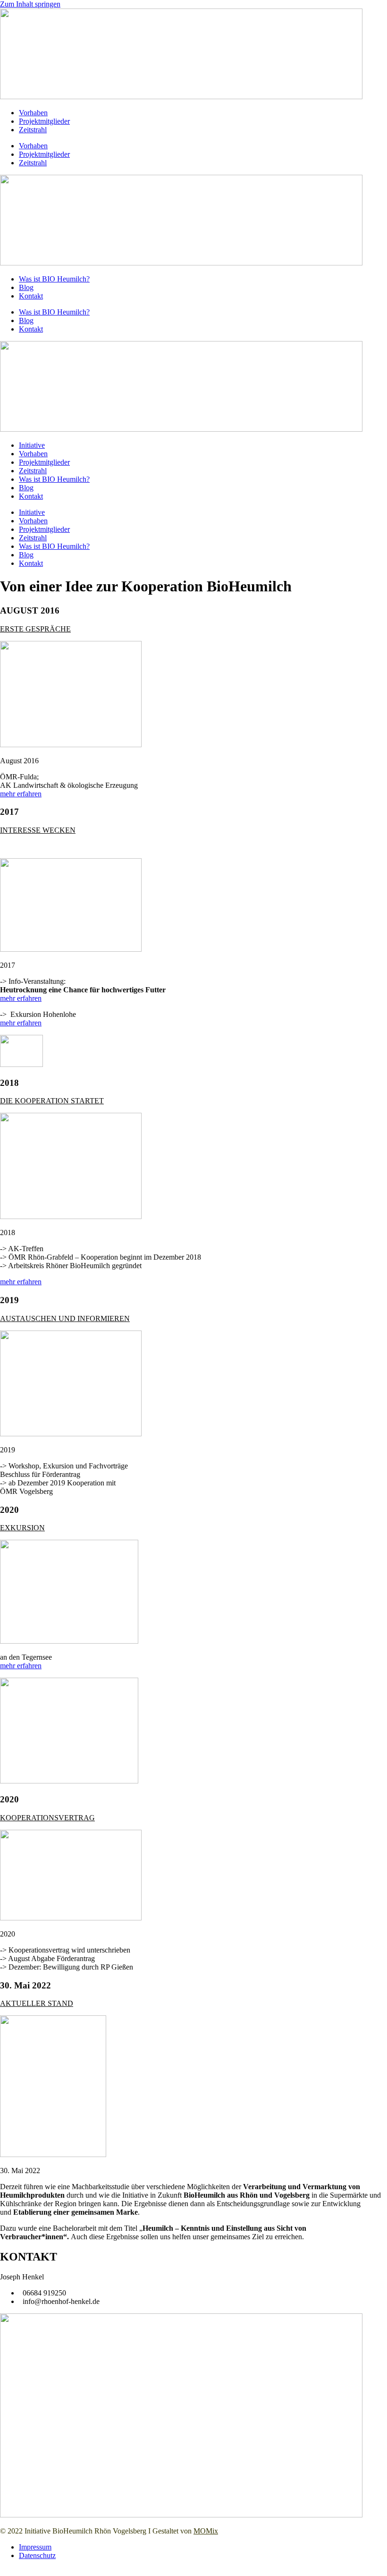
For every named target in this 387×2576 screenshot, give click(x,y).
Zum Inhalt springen (30, 4)
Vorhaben (33, 113)
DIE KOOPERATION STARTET (52, 1101)
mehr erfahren (21, 794)
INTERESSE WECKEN (38, 830)
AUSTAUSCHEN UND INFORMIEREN (65, 1318)
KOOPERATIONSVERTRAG (47, 1818)
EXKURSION (22, 1528)
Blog (26, 287)
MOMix (206, 2531)
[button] (193, 629)
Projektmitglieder (44, 121)
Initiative (32, 445)
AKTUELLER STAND (37, 2003)
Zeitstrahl (33, 130)
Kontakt (31, 296)
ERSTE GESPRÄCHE (35, 629)
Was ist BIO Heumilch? (54, 279)
